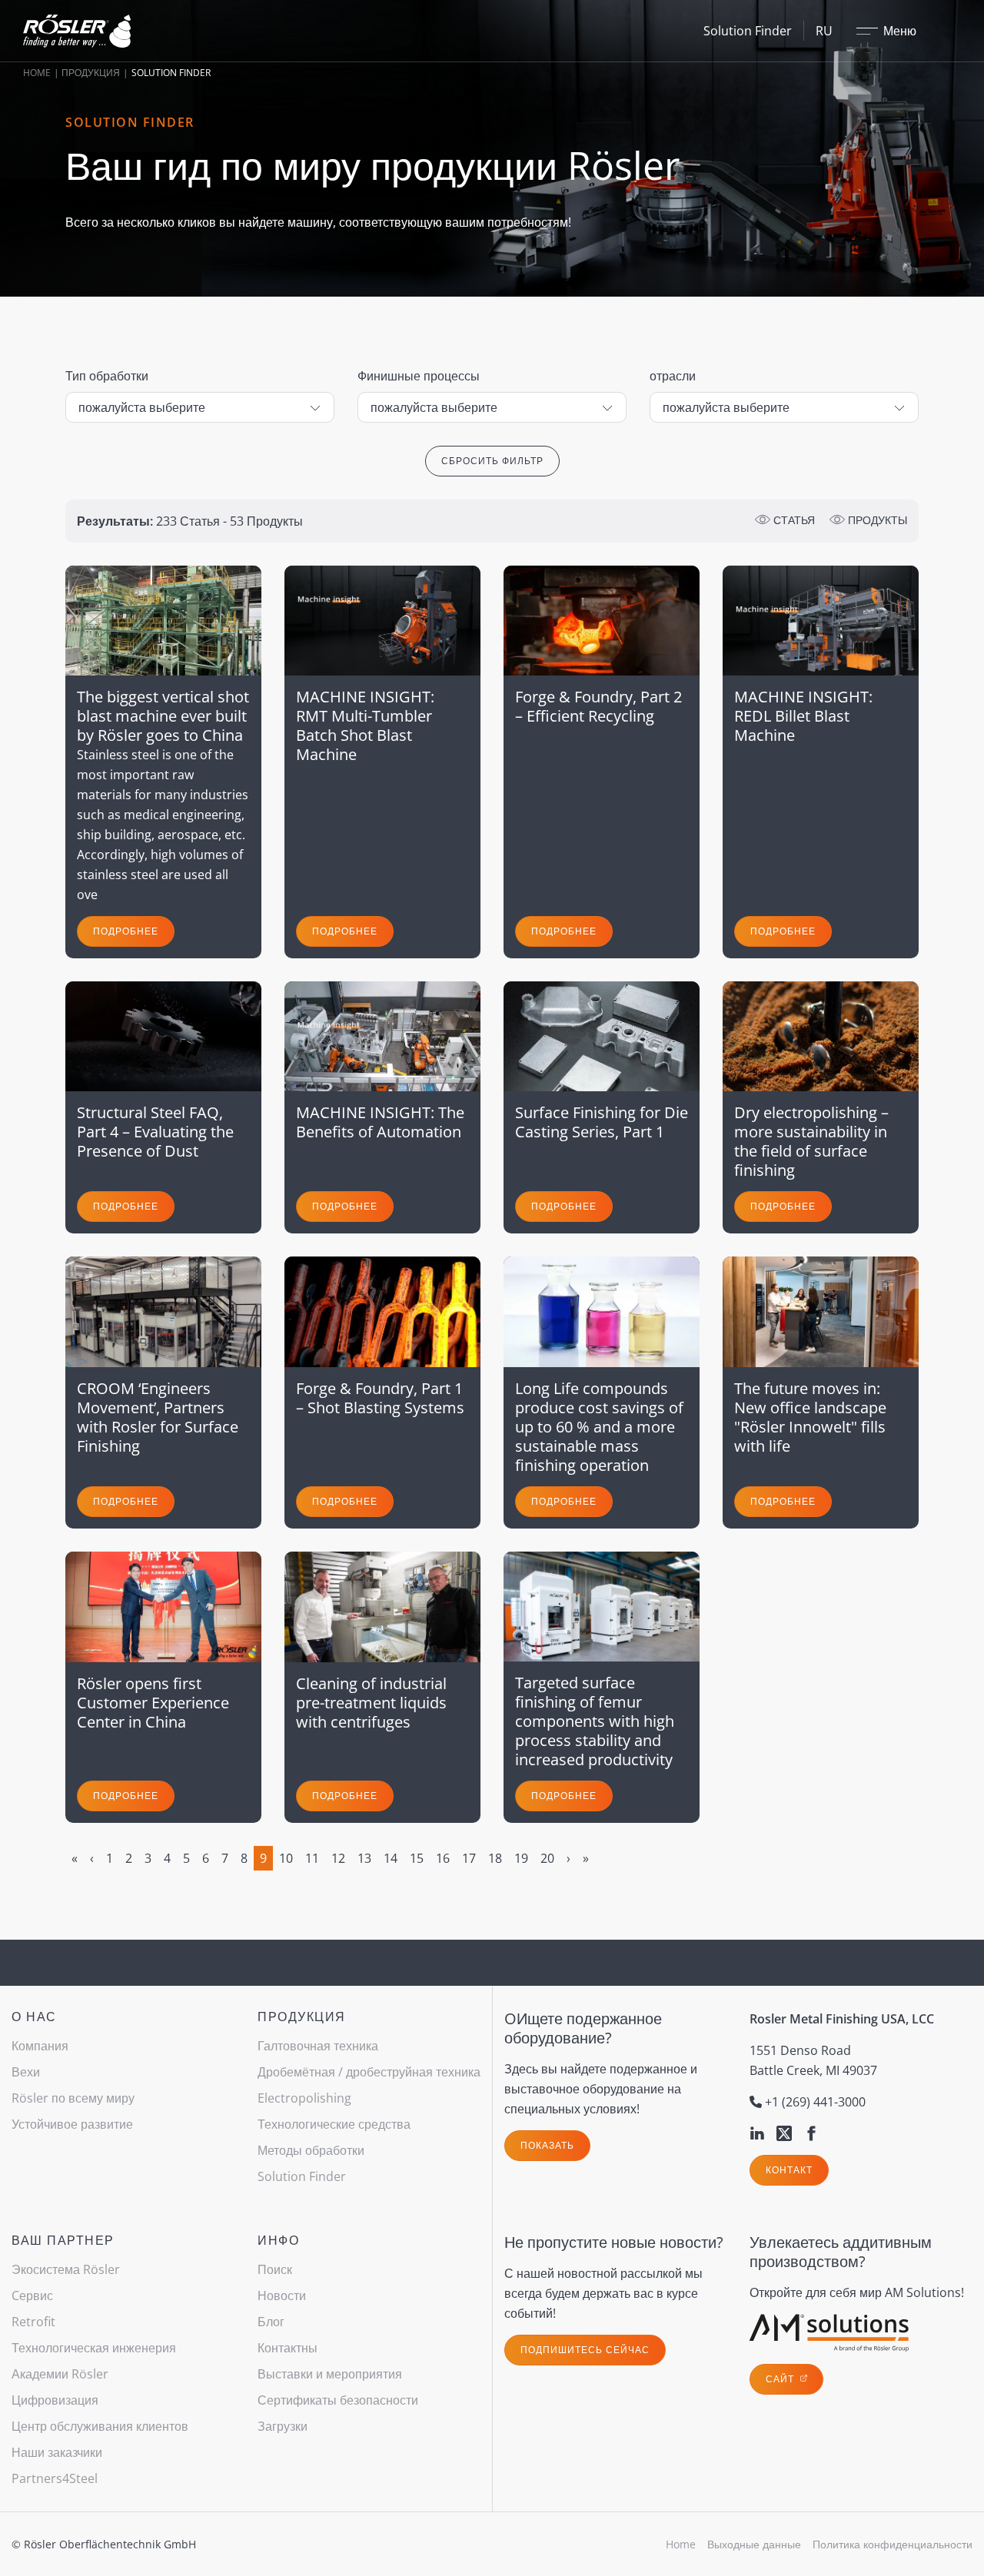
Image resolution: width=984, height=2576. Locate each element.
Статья (793, 520)
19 (521, 1858)
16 (443, 1858)
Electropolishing (304, 2098)
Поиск (275, 2269)
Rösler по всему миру (73, 2098)
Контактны (288, 2348)
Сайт (781, 2379)
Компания (40, 2046)
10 (286, 1858)
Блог (271, 2322)
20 (547, 1858)
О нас (34, 2017)
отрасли (673, 376)
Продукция (91, 73)
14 (391, 1858)
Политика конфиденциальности (893, 2544)
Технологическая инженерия (94, 2348)
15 (417, 1858)
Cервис (32, 2295)
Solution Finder (748, 31)
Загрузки (283, 2426)
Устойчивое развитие (72, 2124)
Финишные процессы (419, 376)
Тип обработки (107, 376)
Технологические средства (334, 2124)
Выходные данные (754, 2544)
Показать (547, 2145)
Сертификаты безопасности (338, 2400)
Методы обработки (311, 2150)
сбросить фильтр (492, 461)
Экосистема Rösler (66, 2269)
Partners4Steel (55, 2478)
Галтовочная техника (318, 2046)
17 (469, 1858)
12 (338, 1858)
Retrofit (33, 2322)
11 (312, 1858)
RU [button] (824, 31)
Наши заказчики (57, 2452)
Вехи (26, 2072)
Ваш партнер (63, 2240)
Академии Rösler (60, 2374)
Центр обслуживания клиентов (100, 2426)
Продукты (876, 520)
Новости (282, 2295)
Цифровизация (55, 2400)
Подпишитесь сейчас (585, 2350)
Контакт (789, 2170)
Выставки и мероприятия (330, 2374)
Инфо (278, 2240)
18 (495, 1858)
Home (37, 73)
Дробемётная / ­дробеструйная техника (369, 2072)
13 (364, 1858)
